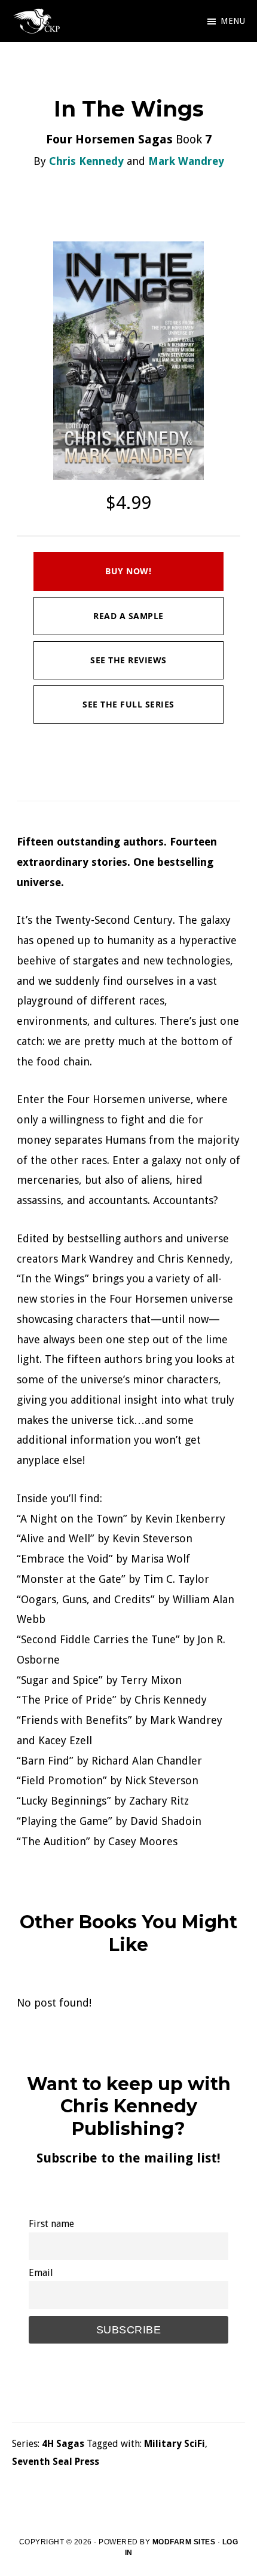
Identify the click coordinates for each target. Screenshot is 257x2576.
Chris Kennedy (86, 161)
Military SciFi (175, 2444)
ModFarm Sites (184, 2542)
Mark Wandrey (186, 161)
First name (51, 2224)
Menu (233, 21)
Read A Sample (128, 616)
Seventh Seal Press (56, 2462)
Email (41, 2273)
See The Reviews (128, 660)
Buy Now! (128, 571)
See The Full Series (128, 704)
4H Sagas (63, 2444)
